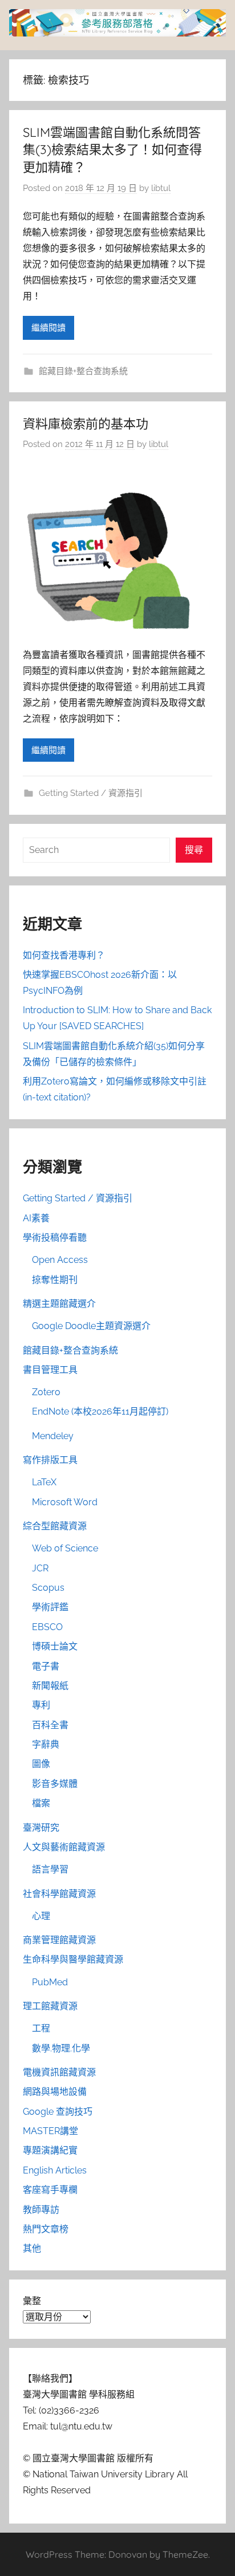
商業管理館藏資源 (59, 1940)
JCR (40, 1568)
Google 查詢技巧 (58, 2112)
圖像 (41, 1764)
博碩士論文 (55, 1646)
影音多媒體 (55, 1784)
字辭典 (46, 1744)
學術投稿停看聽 (55, 1238)
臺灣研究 (41, 1828)
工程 (41, 2028)
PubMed (50, 1982)
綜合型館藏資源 (55, 1526)
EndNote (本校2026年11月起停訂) (100, 1411)
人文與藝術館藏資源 (64, 1847)
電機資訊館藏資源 (59, 2072)
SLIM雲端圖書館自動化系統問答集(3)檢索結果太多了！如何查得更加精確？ (112, 150)
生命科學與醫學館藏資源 (73, 1959)
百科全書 (50, 1725)
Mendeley (53, 1436)
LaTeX (44, 1482)
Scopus (48, 1588)
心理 (41, 1916)
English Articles (55, 2170)
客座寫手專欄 (50, 2190)
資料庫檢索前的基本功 (86, 424)
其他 (32, 2248)
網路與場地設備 (55, 2092)
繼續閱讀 (48, 328)
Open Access (60, 1260)
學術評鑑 (50, 1607)
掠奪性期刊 (55, 1280)
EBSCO (47, 1627)
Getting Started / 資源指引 (91, 793)
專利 (41, 1705)
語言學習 (50, 1869)
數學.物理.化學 (61, 2048)
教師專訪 (41, 2210)
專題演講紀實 (50, 2150)
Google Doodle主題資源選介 (91, 1326)
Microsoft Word (65, 1502)
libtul (161, 188)
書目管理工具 (50, 1370)
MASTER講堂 (50, 2131)
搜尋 (194, 850)
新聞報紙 (50, 1686)
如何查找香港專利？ (64, 955)
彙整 (32, 2301)
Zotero (46, 1392)
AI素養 (36, 1218)
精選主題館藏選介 (59, 1304)
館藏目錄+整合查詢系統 (83, 371)
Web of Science (65, 1548)
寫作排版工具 (50, 1460)
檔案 (41, 1803)
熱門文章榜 (46, 2229)
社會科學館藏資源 (59, 1894)
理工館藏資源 (50, 2006)
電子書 (46, 1666)
